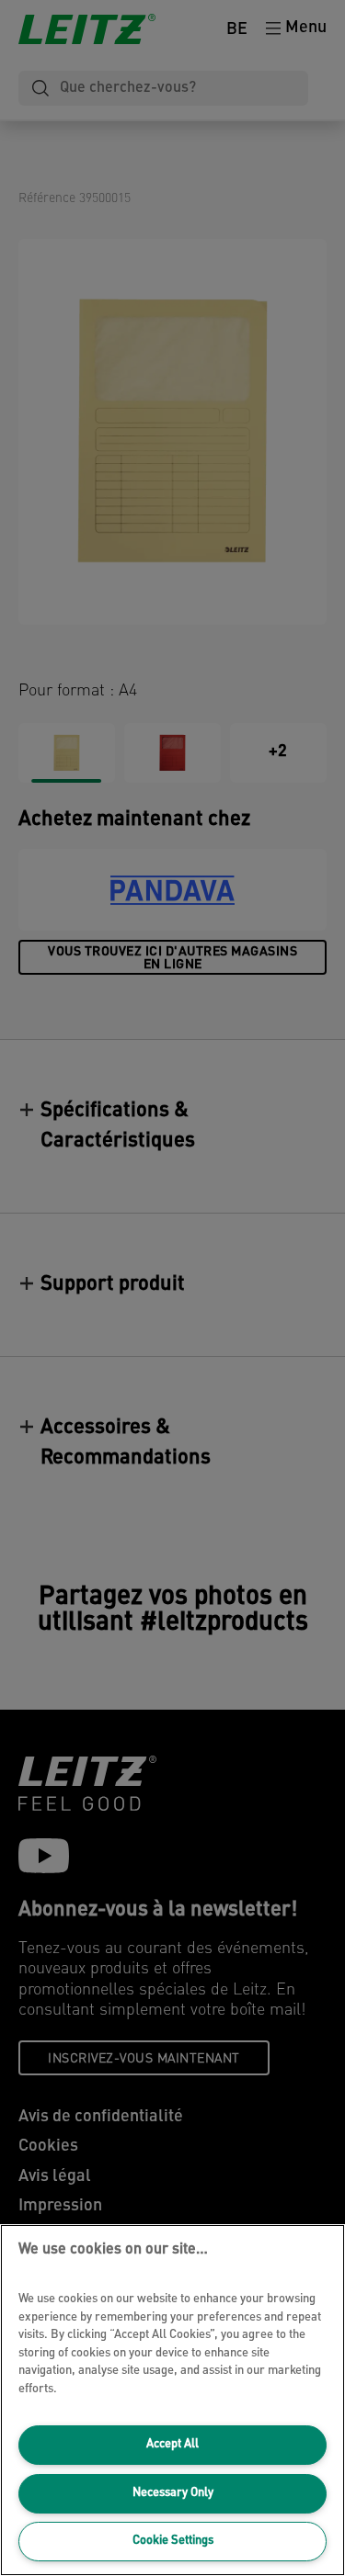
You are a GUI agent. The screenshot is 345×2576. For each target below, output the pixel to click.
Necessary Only (173, 2493)
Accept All (172, 2444)
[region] (172, 2400)
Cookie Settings (173, 2541)
